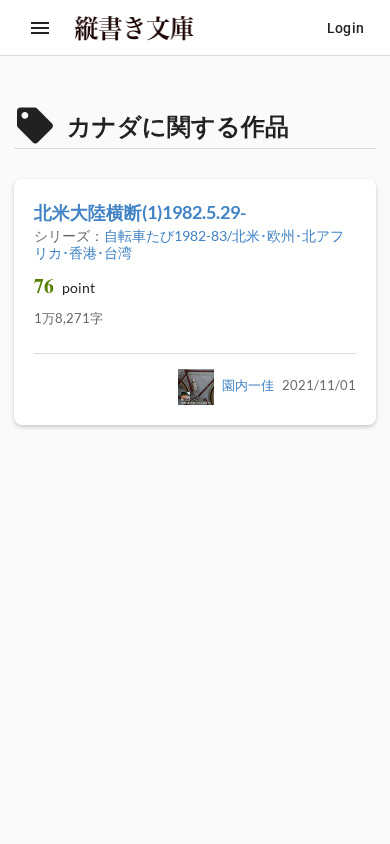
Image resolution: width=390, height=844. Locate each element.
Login (345, 28)
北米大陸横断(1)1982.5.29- (140, 212)
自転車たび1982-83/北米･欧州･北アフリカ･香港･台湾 (189, 244)
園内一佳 (248, 385)
